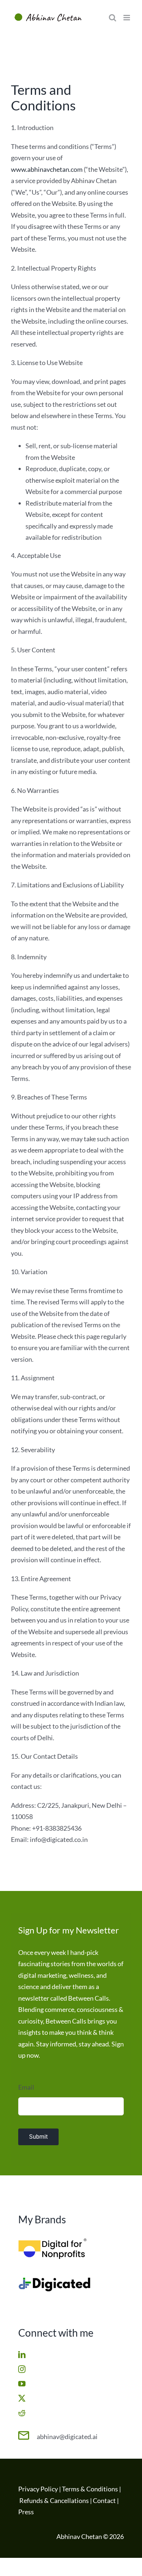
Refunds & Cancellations (54, 2500)
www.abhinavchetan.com (47, 169)
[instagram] (22, 2369)
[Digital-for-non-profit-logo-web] (55, 2241)
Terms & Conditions (90, 2489)
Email (26, 2087)
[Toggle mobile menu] (127, 18)
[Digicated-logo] (55, 2280)
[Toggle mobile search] (113, 18)
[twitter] (22, 2398)
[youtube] (22, 2384)
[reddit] (22, 2413)
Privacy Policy (38, 2489)
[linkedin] (22, 2355)
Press (26, 2512)
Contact (104, 2500)
